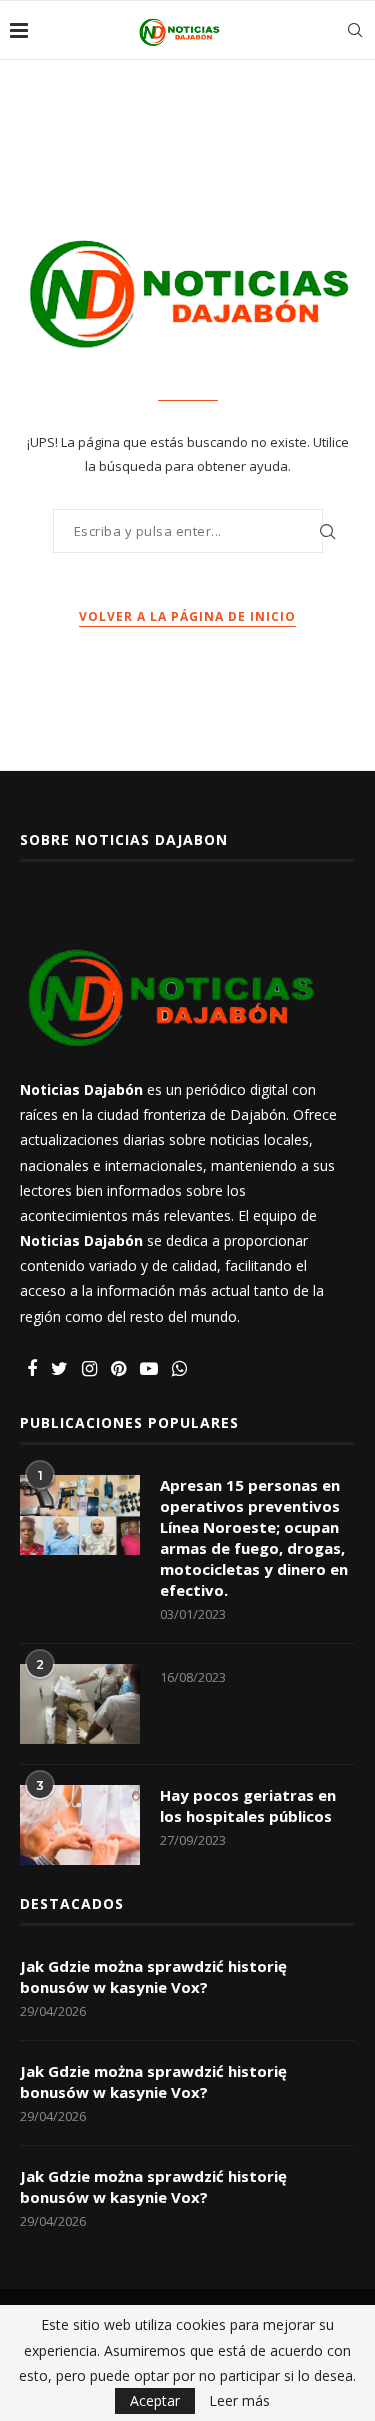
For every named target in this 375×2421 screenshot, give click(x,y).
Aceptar (155, 2400)
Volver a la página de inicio (187, 616)
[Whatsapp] (179, 1369)
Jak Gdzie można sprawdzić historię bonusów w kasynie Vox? (153, 1976)
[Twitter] (59, 1369)
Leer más (239, 2401)
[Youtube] (149, 1369)
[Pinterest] (118, 1369)
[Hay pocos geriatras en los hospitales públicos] (80, 1825)
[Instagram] (89, 1369)
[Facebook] (32, 1369)
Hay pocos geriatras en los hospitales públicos (248, 1805)
